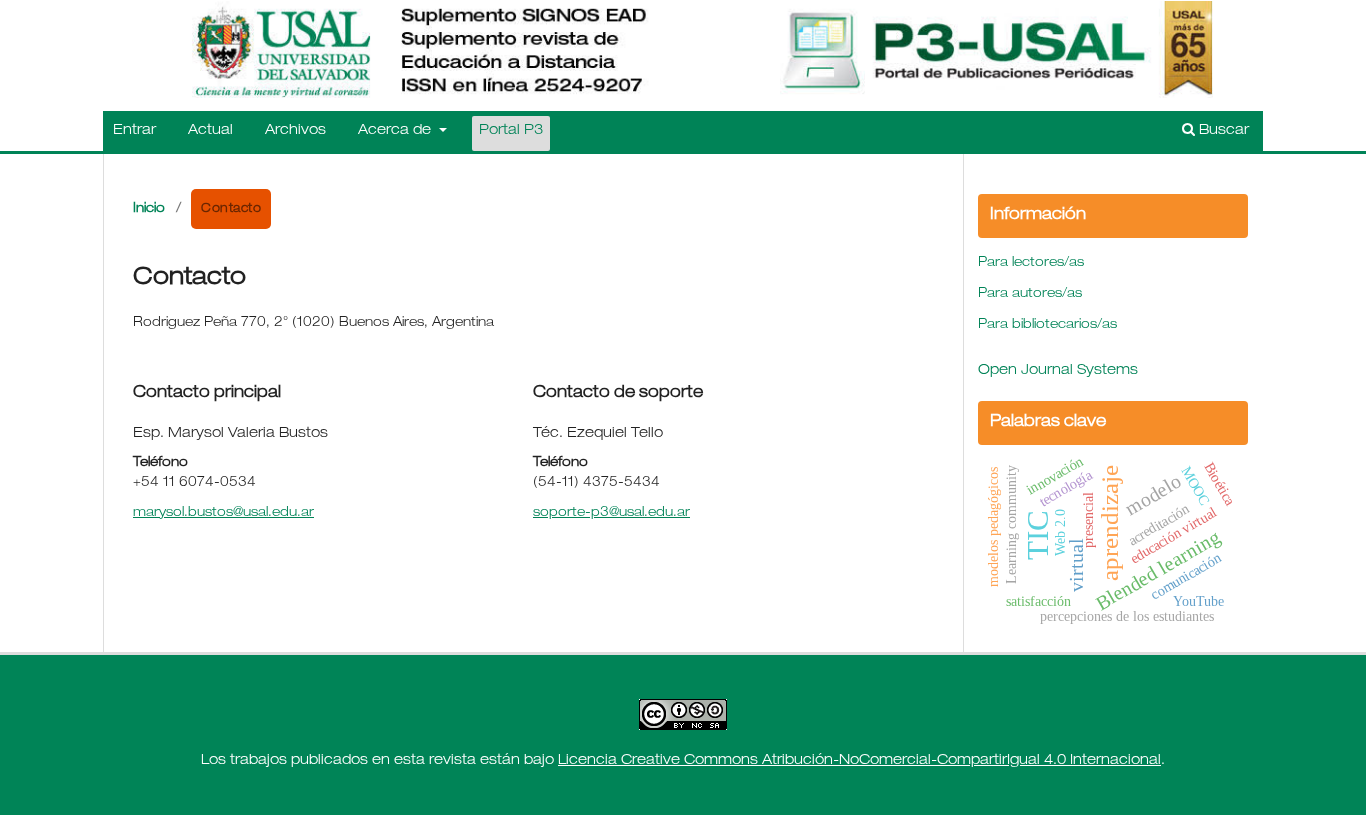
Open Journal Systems (1058, 371)
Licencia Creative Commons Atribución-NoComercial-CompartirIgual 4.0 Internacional (859, 761)
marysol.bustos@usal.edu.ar (223, 513)
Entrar (134, 131)
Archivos (295, 131)
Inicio (149, 209)
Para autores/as (1030, 294)
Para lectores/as (1031, 263)
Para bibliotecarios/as (1047, 325)
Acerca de (396, 131)
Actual (210, 131)
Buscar (1222, 131)
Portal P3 (511, 131)
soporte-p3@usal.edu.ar (611, 513)
